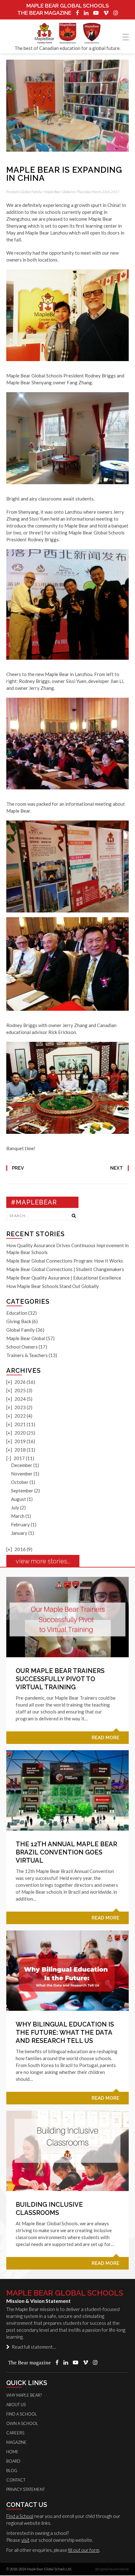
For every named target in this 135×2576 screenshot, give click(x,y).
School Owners (22, 1347)
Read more (105, 1738)
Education (17, 1313)
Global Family (31, 192)
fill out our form (84, 2550)
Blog (12, 2470)
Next (117, 1168)
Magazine (16, 2442)
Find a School (20, 2516)
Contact (16, 2480)
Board (13, 2461)
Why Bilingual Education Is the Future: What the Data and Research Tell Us (65, 2032)
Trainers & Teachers (27, 1355)
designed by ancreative (112, 2569)
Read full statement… (33, 2347)
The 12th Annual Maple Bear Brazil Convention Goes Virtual (66, 1852)
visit (25, 2540)
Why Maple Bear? (24, 2395)
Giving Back (19, 1321)
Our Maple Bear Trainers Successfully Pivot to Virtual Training (60, 1679)
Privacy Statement (26, 2489)
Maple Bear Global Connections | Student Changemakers (65, 1269)
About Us (16, 2405)
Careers (15, 2433)
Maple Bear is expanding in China (64, 174)
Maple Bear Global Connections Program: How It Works (65, 1261)
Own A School (22, 2423)
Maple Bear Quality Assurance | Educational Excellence (64, 1278)
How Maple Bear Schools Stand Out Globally (53, 1286)
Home (12, 2452)
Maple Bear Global (58, 192)
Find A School (22, 2414)
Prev (18, 1168)
